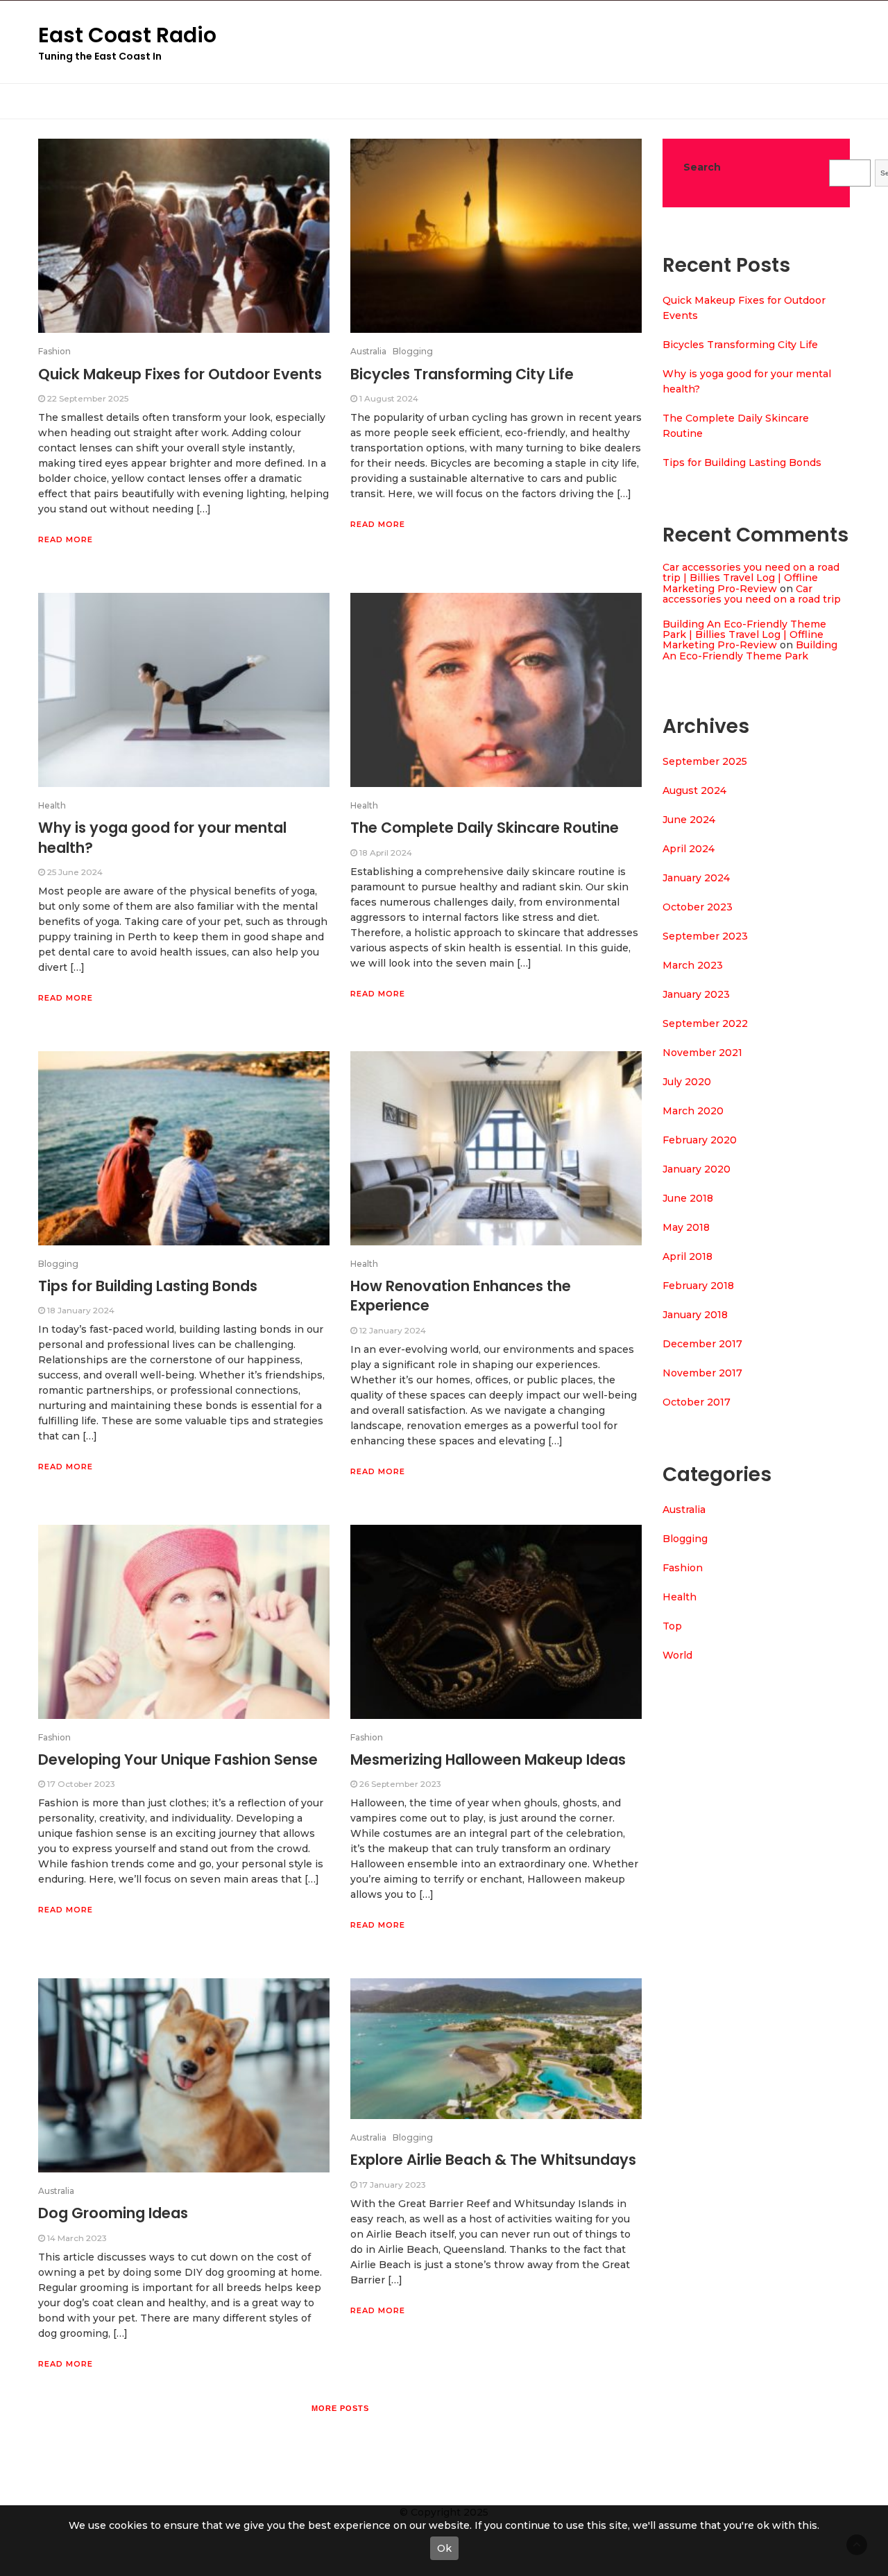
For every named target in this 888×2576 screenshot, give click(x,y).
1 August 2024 (389, 398)
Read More (66, 539)
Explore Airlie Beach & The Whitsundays (493, 2160)
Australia (368, 351)
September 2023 (705, 936)
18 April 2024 (386, 853)
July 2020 (687, 1082)
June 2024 (689, 820)
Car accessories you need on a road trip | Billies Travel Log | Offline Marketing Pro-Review (751, 578)
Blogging (413, 351)
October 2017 (697, 1402)
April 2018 (688, 1256)
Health (52, 805)
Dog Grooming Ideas (113, 2213)
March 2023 (693, 965)
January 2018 (695, 1315)
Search (702, 167)
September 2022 (705, 1023)
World (677, 1655)
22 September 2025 (88, 398)
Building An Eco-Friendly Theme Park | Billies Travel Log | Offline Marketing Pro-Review (744, 635)
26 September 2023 (400, 1784)
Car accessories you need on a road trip (752, 594)
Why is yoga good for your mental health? (162, 837)
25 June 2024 (75, 872)
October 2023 (698, 907)
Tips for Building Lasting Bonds (148, 1286)
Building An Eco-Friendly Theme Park (750, 650)
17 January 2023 (393, 2185)
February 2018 (698, 1286)
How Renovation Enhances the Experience (461, 1296)
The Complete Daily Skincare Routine (485, 828)
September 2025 (705, 761)
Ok (444, 2548)
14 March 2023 (77, 2238)
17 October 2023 (81, 1784)
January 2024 (696, 878)
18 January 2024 (81, 1310)
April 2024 (689, 849)
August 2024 (694, 790)
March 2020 (693, 1111)
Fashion (54, 351)
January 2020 (697, 1169)
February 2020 (700, 1140)
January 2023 (696, 994)
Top (672, 1626)
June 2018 (688, 1198)
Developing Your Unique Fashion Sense (178, 1760)
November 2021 (702, 1053)
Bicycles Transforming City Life (462, 374)
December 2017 (702, 1344)
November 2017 (702, 1373)
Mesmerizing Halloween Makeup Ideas (488, 1760)
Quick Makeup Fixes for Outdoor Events (180, 374)
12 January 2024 (393, 1330)
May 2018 (686, 1227)
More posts (340, 2408)
